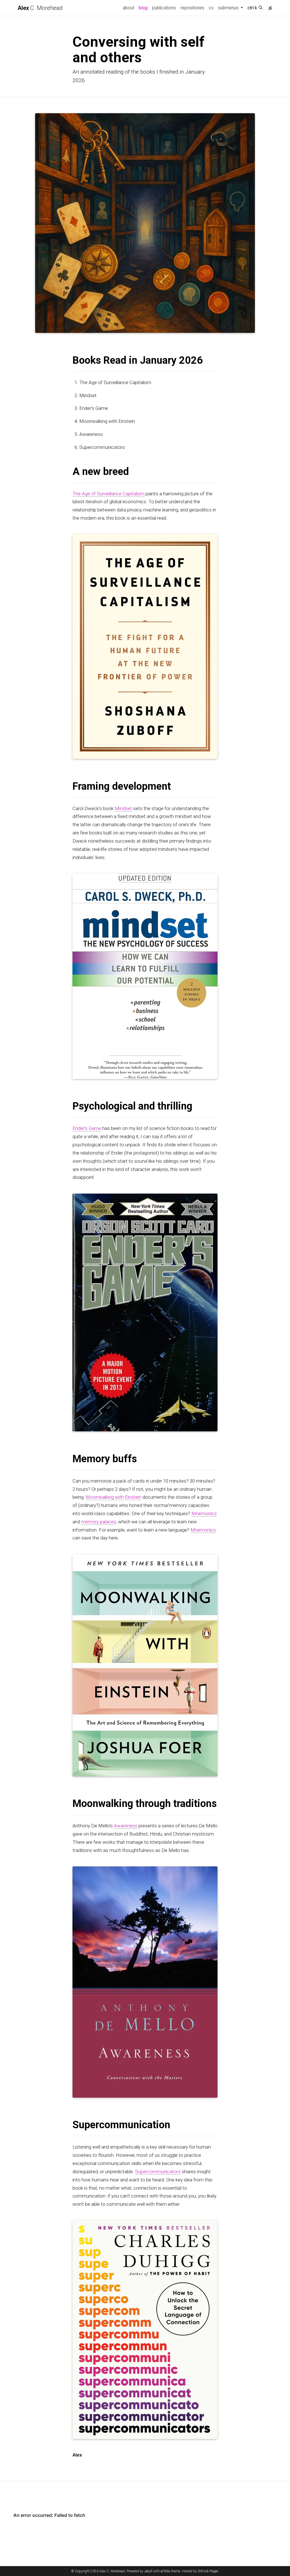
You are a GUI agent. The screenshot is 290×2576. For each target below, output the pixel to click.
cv (211, 8)
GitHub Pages (208, 2571)
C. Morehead (40, 8)
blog (143, 8)
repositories (192, 8)
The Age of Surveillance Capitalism (108, 493)
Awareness (126, 1826)
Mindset (123, 808)
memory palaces (99, 1522)
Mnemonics (204, 1513)
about (128, 8)
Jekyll (148, 2571)
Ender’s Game (87, 1128)
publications (164, 8)
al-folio (165, 2571)
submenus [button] (229, 8)
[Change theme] (269, 6)
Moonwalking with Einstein (114, 1497)
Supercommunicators (158, 2172)
